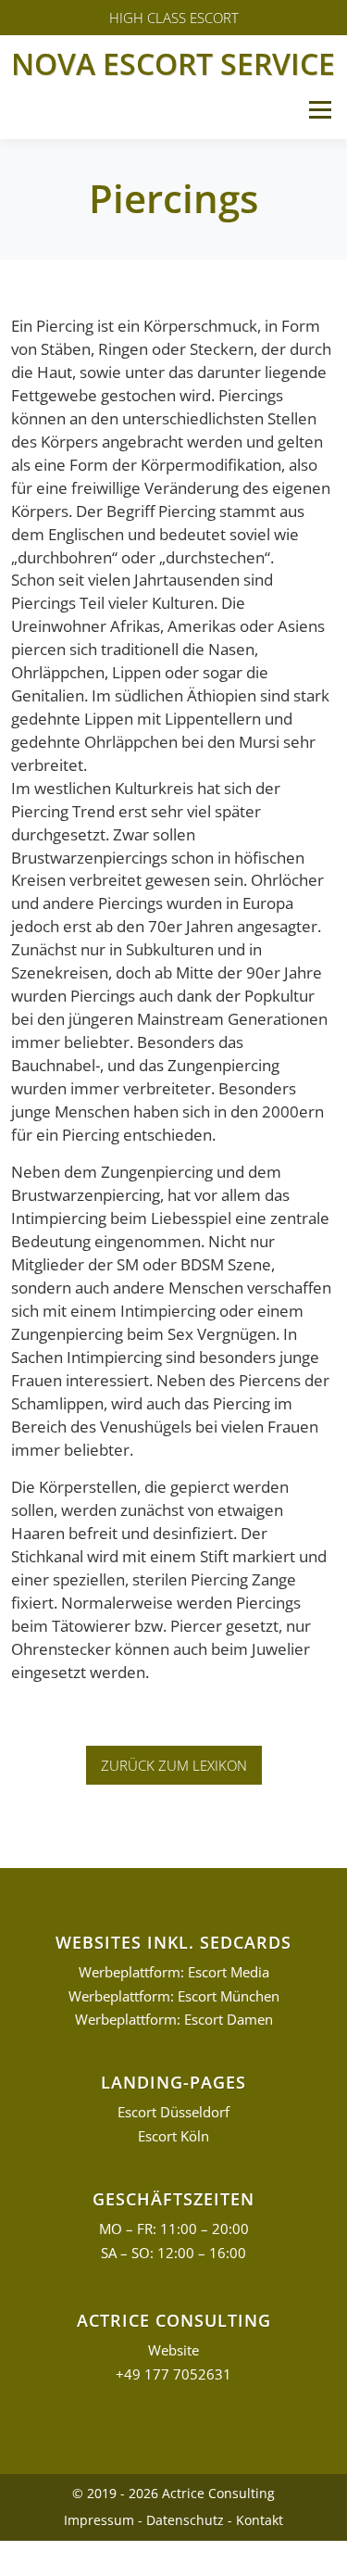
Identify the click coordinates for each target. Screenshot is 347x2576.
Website (173, 2350)
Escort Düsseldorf (173, 2112)
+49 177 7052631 (173, 2374)
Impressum (99, 2520)
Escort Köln (173, 2136)
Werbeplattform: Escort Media (174, 1972)
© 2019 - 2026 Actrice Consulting (173, 2493)
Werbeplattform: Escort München (174, 1996)
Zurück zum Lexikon (174, 1765)
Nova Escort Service (173, 63)
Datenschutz (185, 2520)
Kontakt (260, 2520)
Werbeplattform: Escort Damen (174, 2020)
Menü (320, 110)
